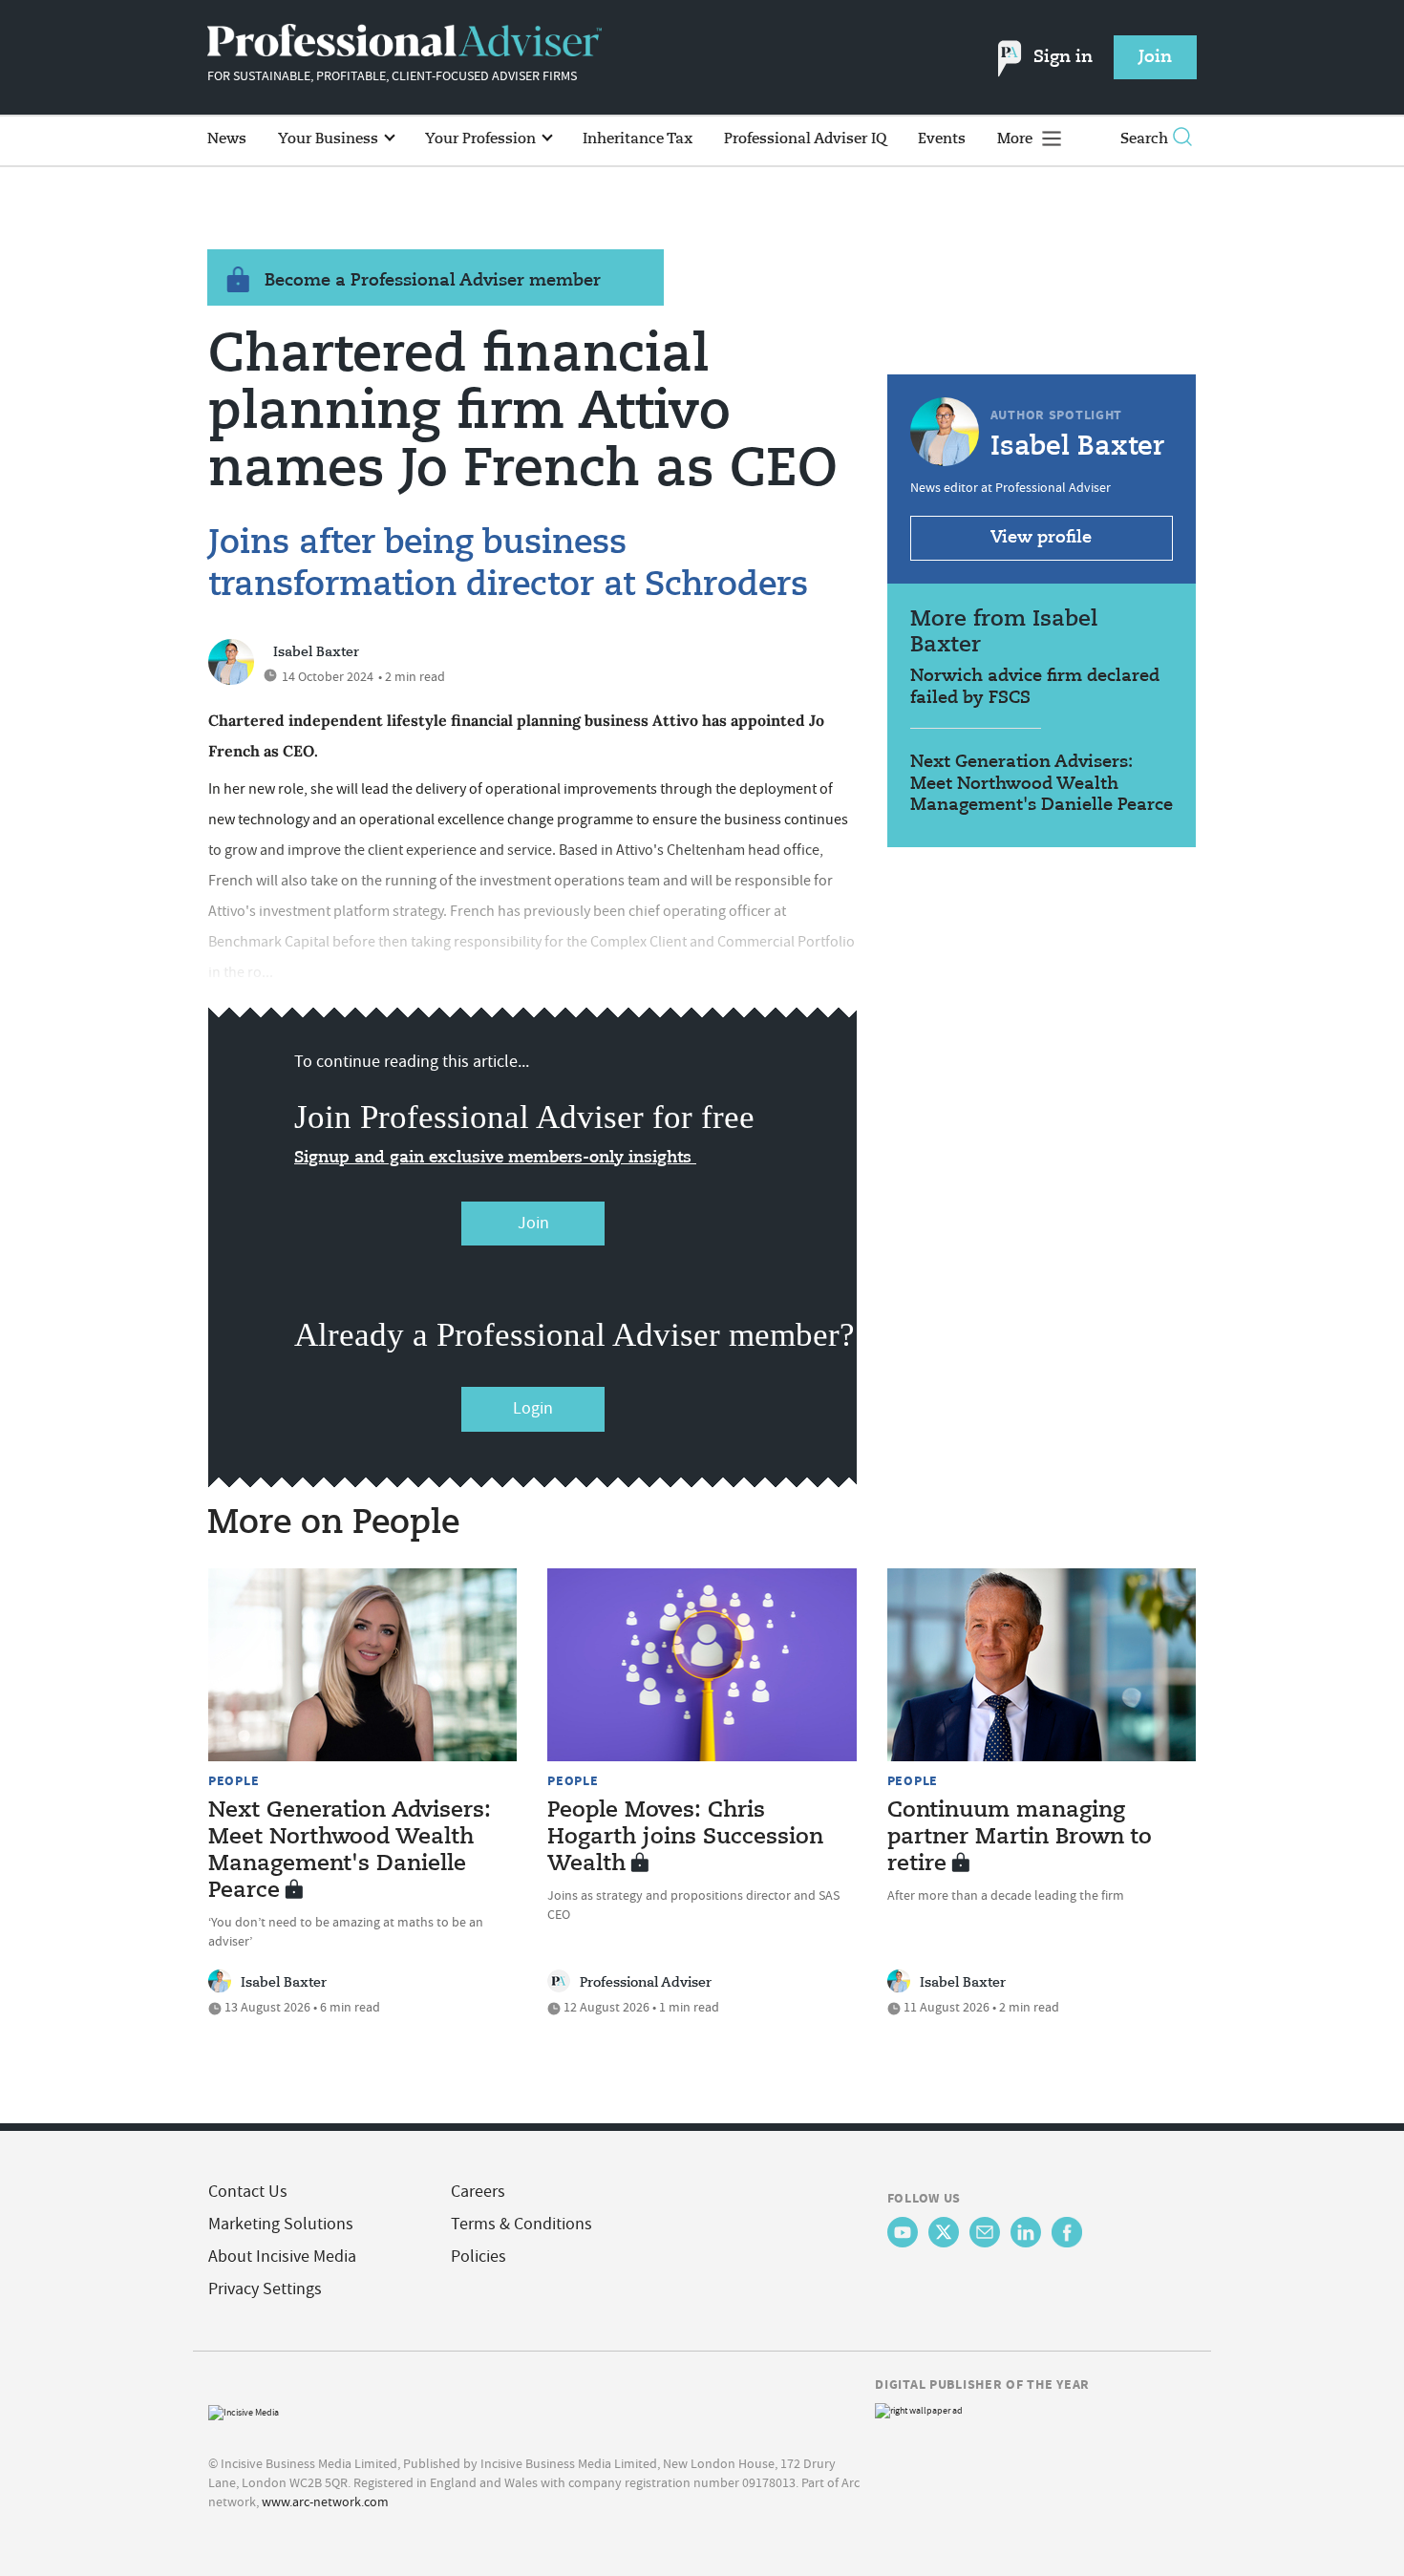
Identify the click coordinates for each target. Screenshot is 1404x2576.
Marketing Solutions (281, 2224)
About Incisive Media (282, 2257)
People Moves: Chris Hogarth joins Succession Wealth (685, 1838)
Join (533, 1223)
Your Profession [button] (482, 139)
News (227, 139)
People (234, 1780)
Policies (479, 2257)
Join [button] (1155, 57)
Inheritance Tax (638, 139)
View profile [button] (1041, 538)
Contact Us (248, 2192)
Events (942, 139)
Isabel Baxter (316, 652)
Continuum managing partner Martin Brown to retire (1020, 1838)
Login (533, 1408)
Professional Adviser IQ (805, 139)
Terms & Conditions (521, 2224)
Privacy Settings (265, 2289)
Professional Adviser (646, 1983)
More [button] (1017, 139)
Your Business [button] (330, 139)
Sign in (1063, 57)
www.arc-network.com (325, 2501)
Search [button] (1144, 139)
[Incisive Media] (244, 2410)
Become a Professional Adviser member (433, 281)
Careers (478, 2192)
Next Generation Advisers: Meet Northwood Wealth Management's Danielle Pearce (1042, 784)
